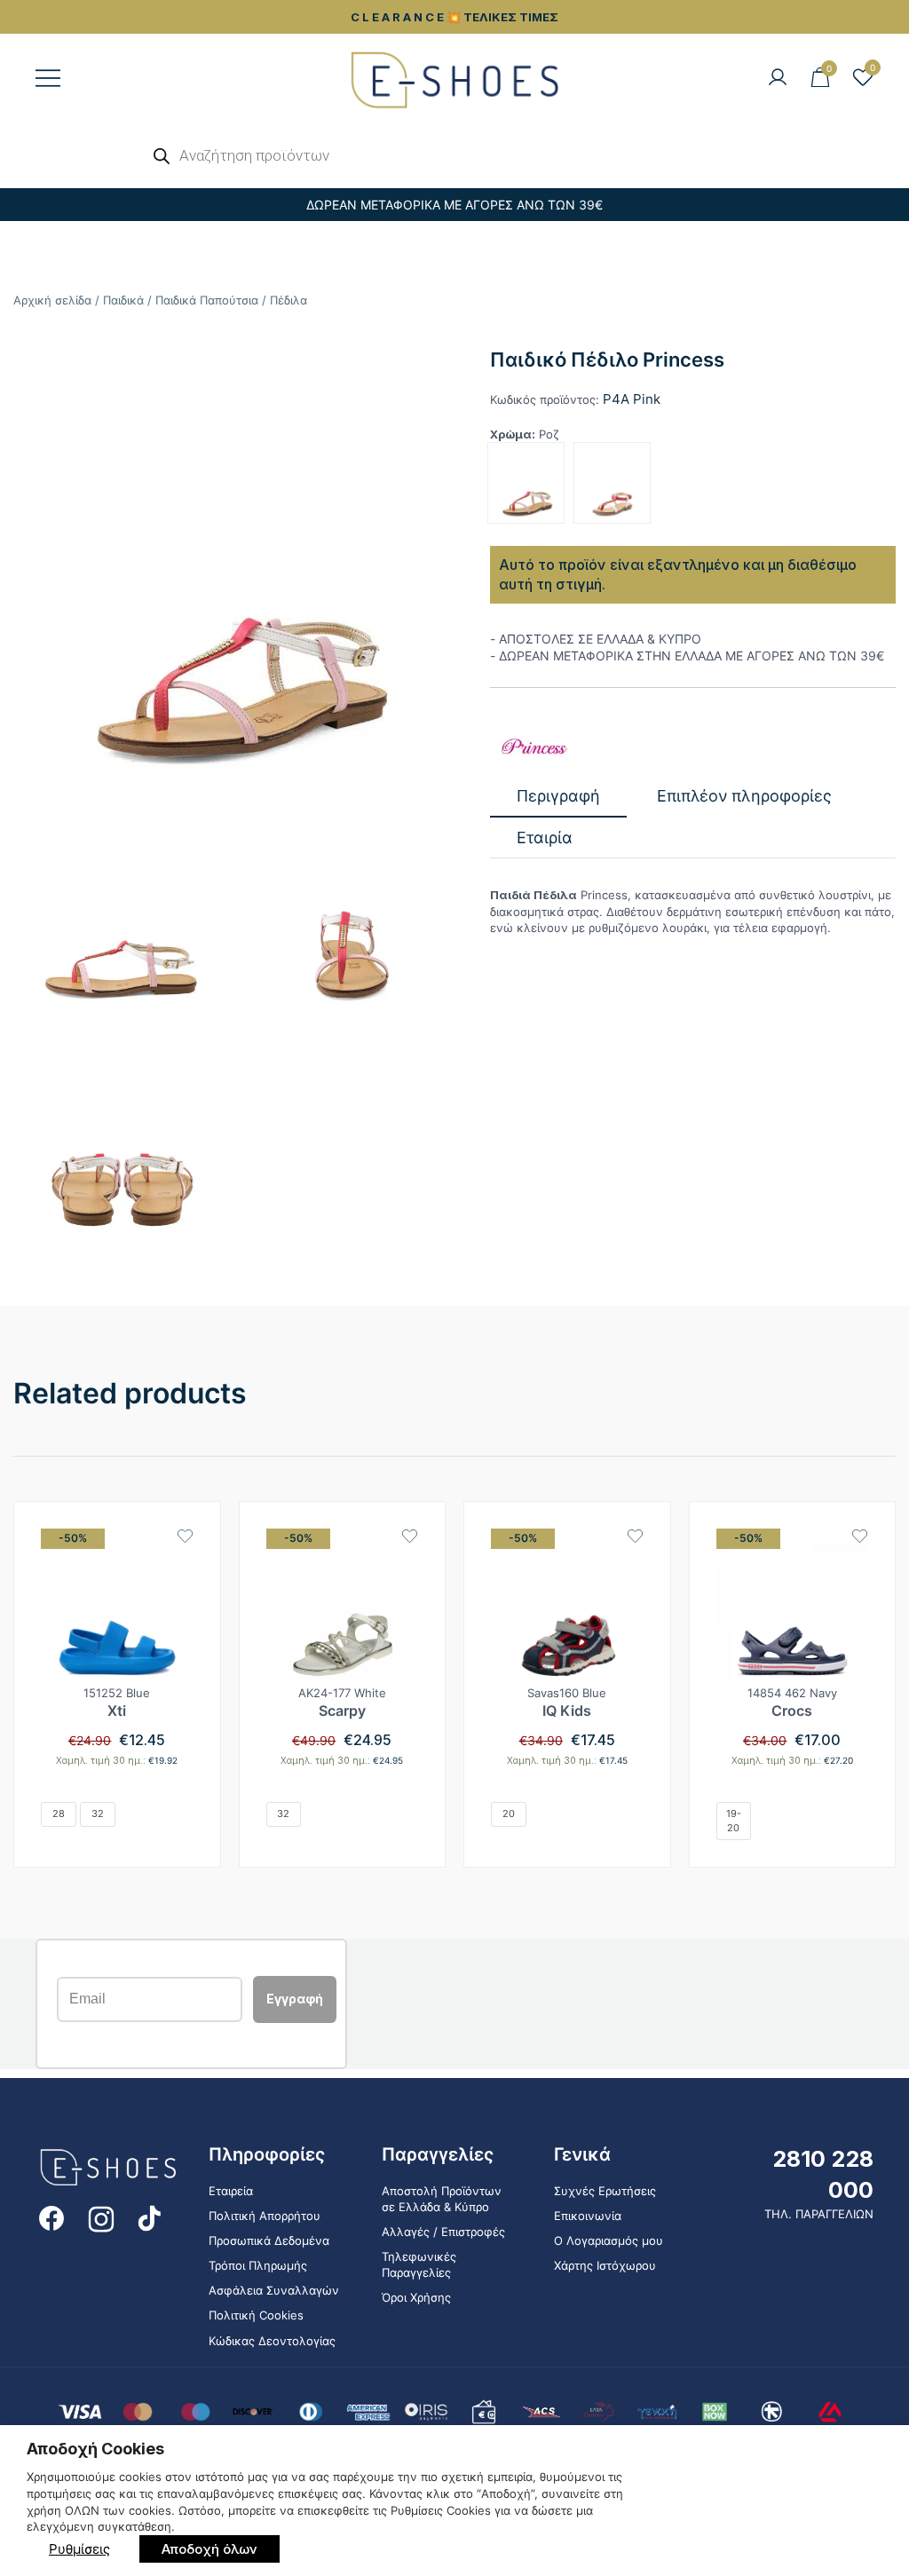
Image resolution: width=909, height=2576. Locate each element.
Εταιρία (545, 838)
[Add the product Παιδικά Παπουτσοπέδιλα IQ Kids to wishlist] (635, 1536)
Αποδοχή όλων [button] (209, 2549)
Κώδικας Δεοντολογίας (272, 2341)
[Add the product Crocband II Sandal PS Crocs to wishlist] (860, 1536)
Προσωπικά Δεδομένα (269, 2240)
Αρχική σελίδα (52, 300)
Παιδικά (123, 300)
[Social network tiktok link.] (151, 2216)
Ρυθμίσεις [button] (79, 2549)
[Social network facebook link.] (51, 2216)
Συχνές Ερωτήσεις (605, 2191)
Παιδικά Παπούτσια (207, 300)
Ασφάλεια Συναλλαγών (274, 2290)
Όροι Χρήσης (416, 2297)
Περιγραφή (558, 796)
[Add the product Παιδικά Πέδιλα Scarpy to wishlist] (410, 1536)
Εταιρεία (231, 2191)
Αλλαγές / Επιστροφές (443, 2232)
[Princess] (534, 746)
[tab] (558, 797)
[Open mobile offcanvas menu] (48, 78)
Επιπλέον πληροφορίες (744, 796)
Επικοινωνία (588, 2216)
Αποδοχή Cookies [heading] (95, 2449)
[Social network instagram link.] (101, 2216)
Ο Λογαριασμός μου (609, 2240)
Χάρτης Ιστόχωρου (605, 2265)
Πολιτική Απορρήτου (265, 2216)
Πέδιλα (289, 300)
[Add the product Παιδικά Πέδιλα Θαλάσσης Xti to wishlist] (185, 1536)
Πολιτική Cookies (256, 2315)
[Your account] (778, 78)
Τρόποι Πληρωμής (258, 2265)
